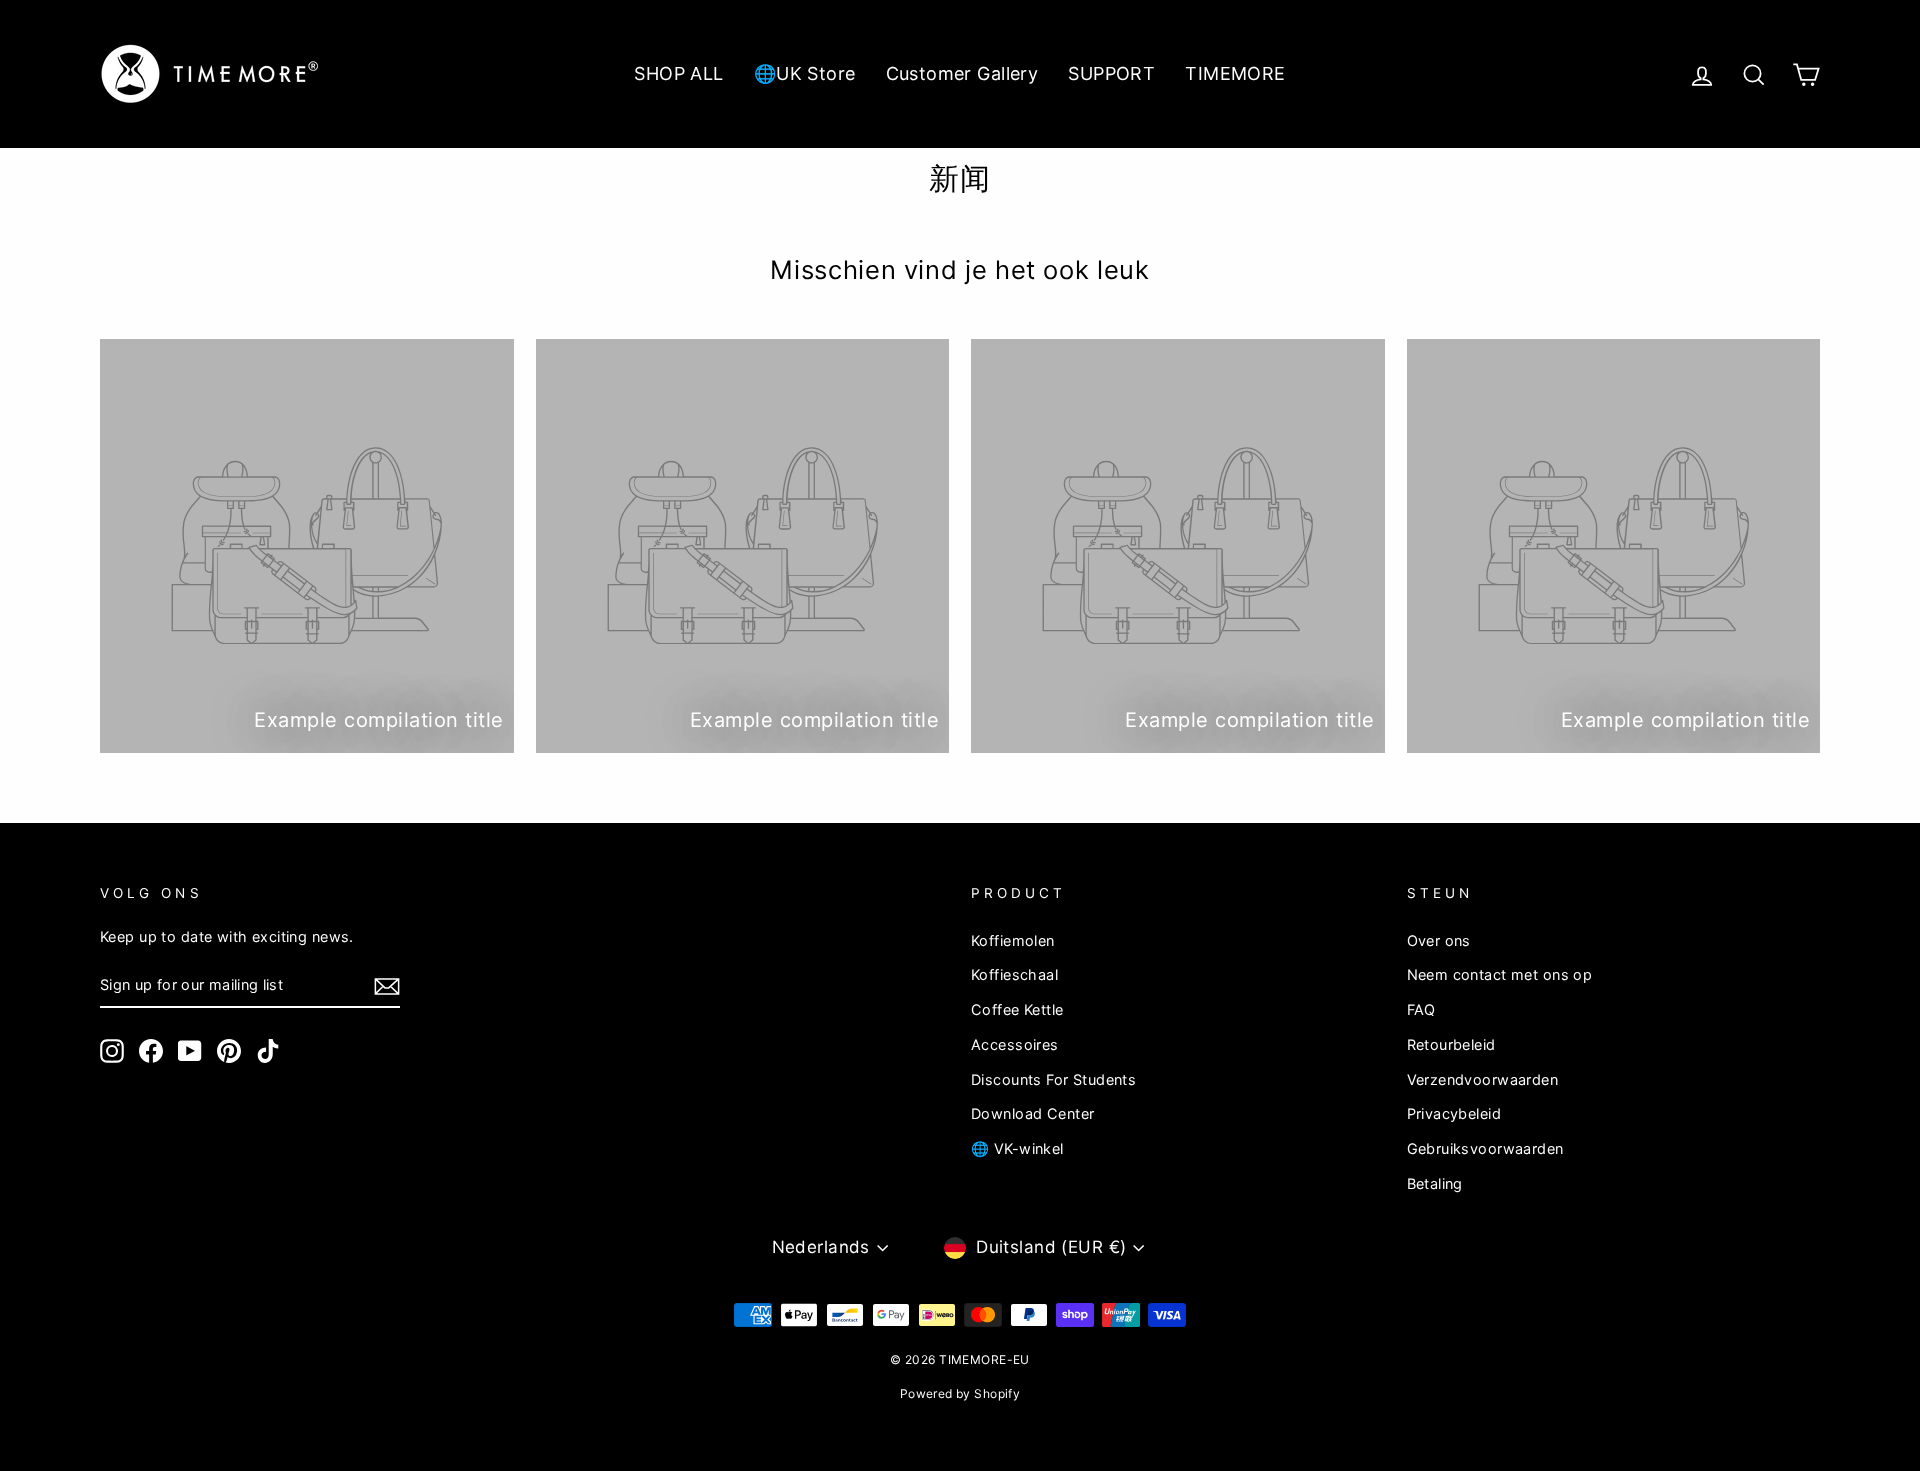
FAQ (1421, 1009)
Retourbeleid (1451, 1044)
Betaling (1435, 1183)
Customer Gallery (962, 73)
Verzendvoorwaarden (1483, 1079)
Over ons (1439, 940)
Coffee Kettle (1017, 1009)
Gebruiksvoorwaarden (1485, 1148)
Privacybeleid (1454, 1113)
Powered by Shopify (960, 1393)
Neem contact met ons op (1500, 974)
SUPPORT (1111, 73)
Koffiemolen (1013, 940)
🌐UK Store (805, 73)
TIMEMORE (1235, 73)
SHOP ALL (678, 73)
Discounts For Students (1053, 1079)
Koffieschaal (1014, 974)
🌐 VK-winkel (1017, 1148)
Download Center (1032, 1113)
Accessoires (1015, 1044)
